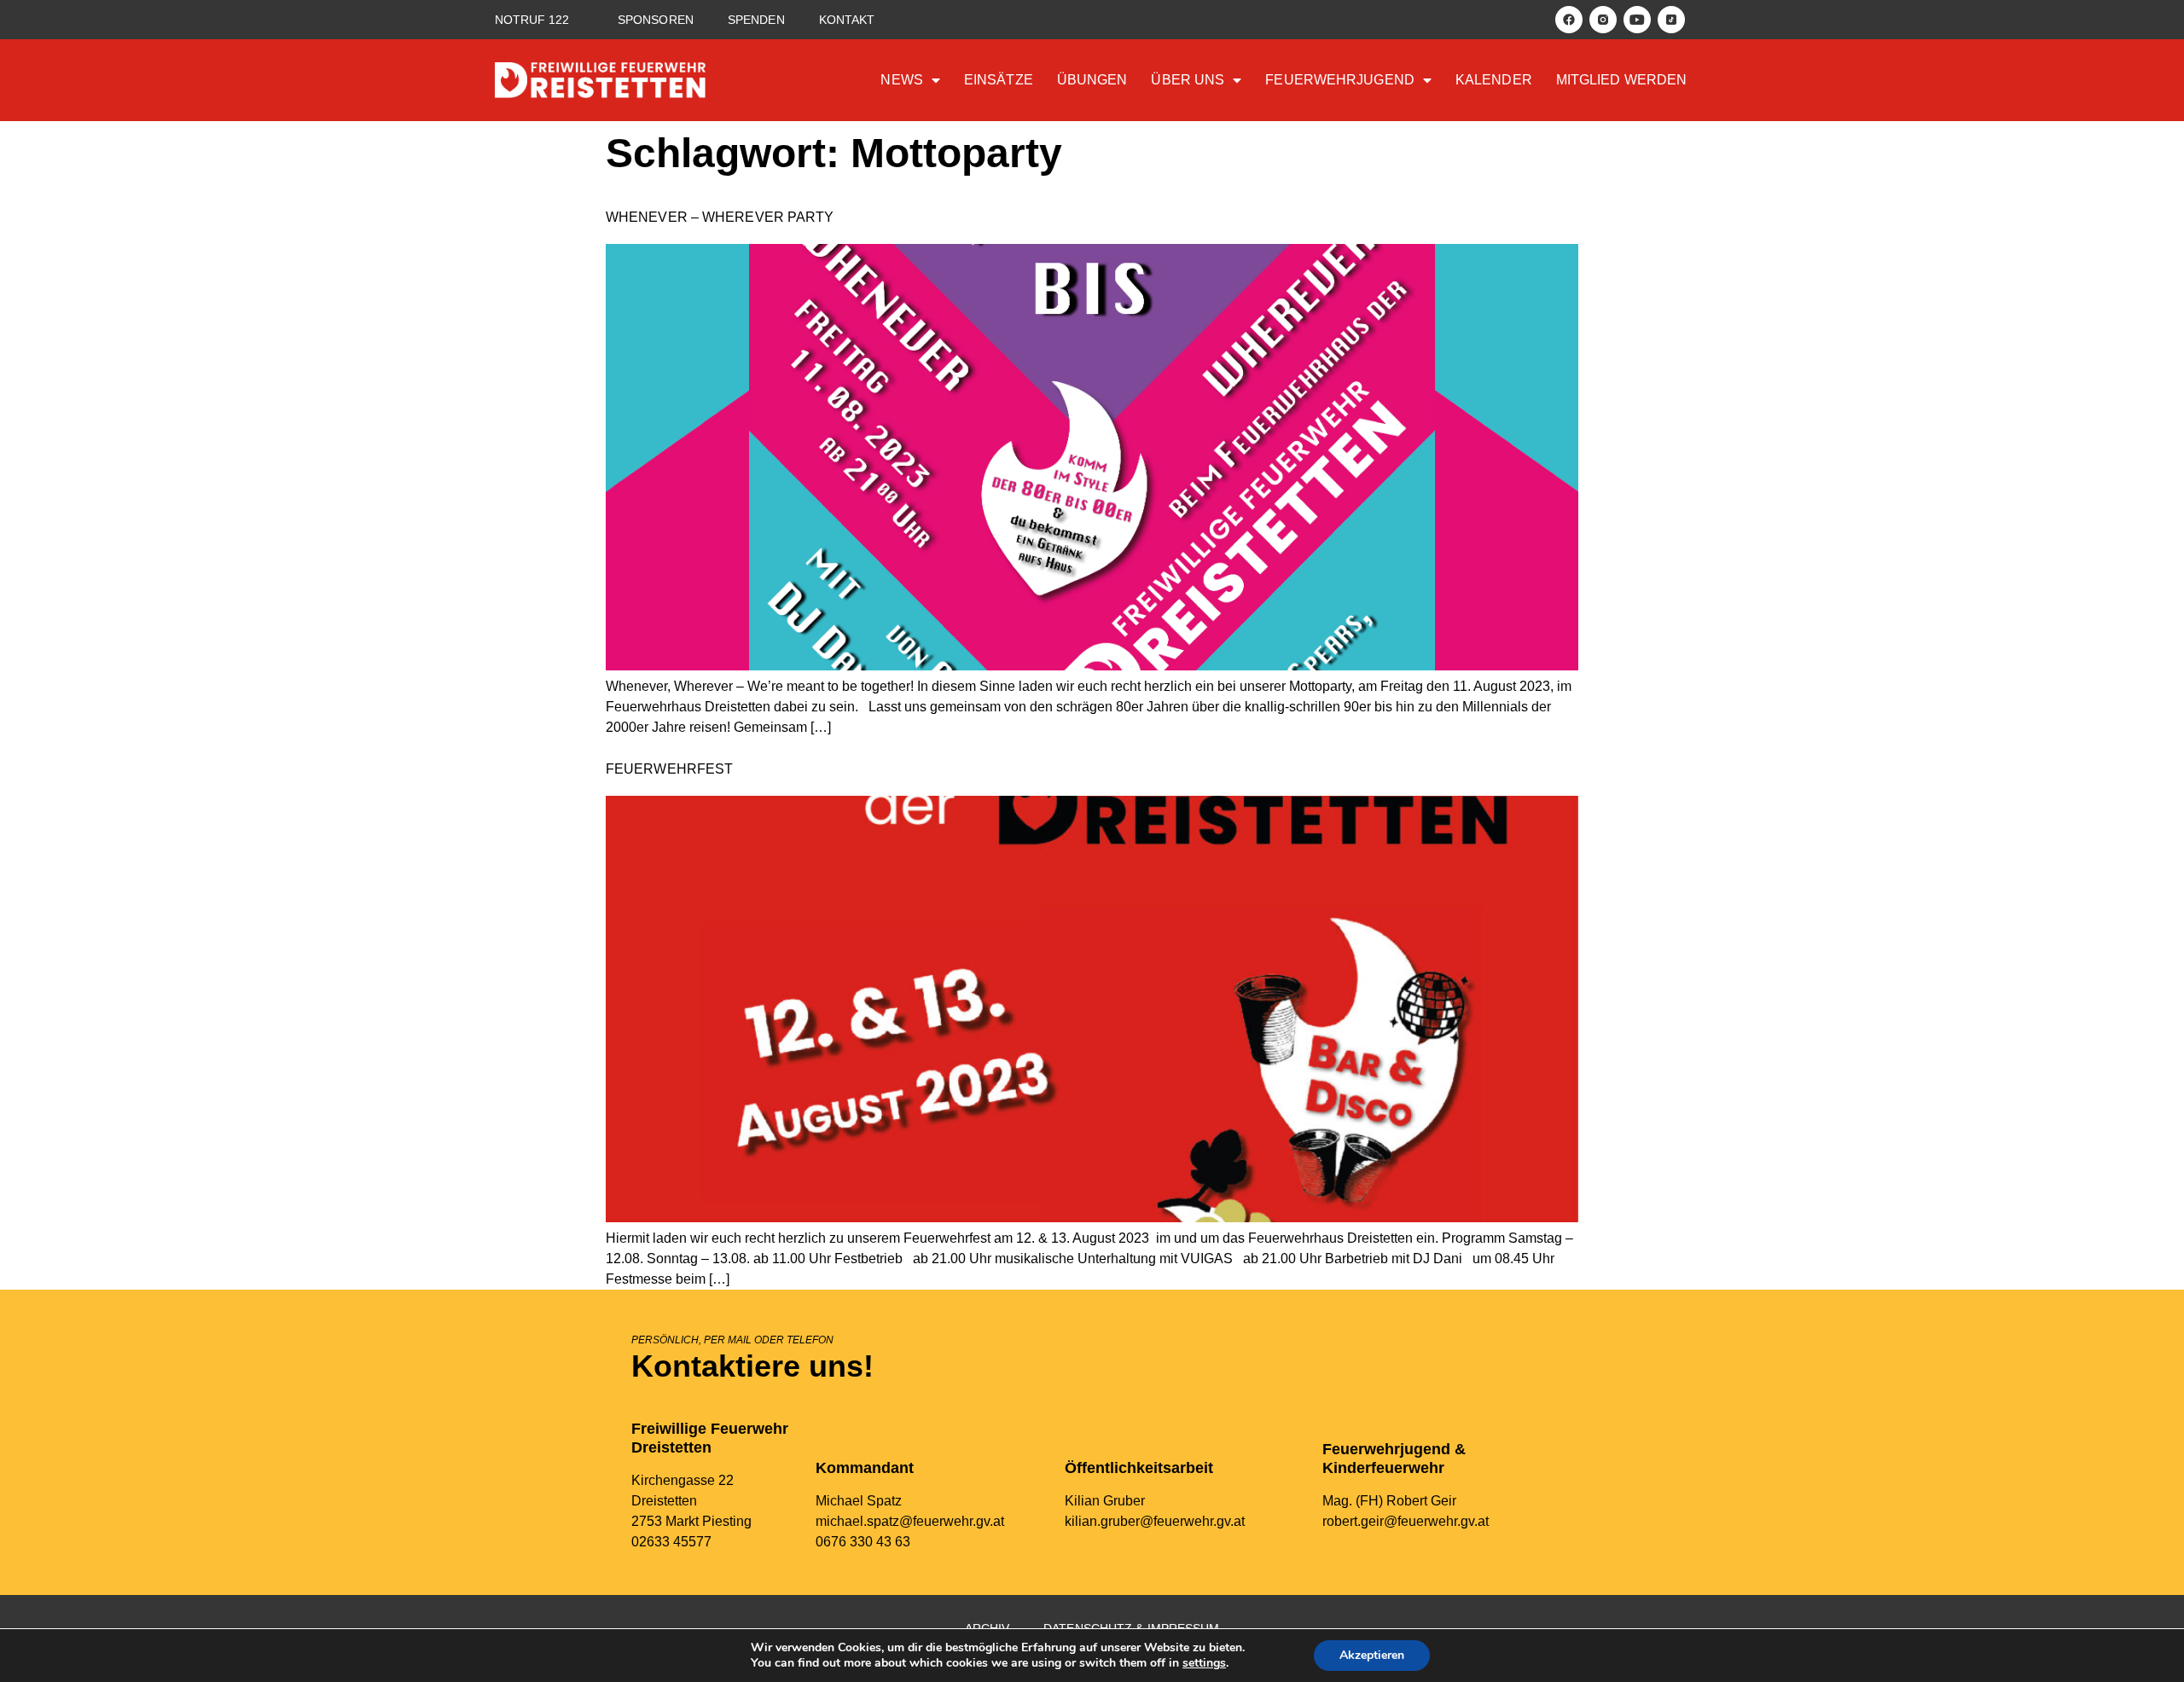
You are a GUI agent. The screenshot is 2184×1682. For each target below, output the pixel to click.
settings (1204, 1663)
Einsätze (999, 80)
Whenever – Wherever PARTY (720, 217)
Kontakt (847, 20)
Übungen (1092, 80)
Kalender (1494, 80)
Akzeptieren (1372, 1655)
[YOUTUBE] (1637, 20)
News (901, 80)
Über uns (1188, 80)
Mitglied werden (1622, 80)
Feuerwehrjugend (1340, 80)
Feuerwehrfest (669, 769)
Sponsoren (656, 20)
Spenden (756, 20)
